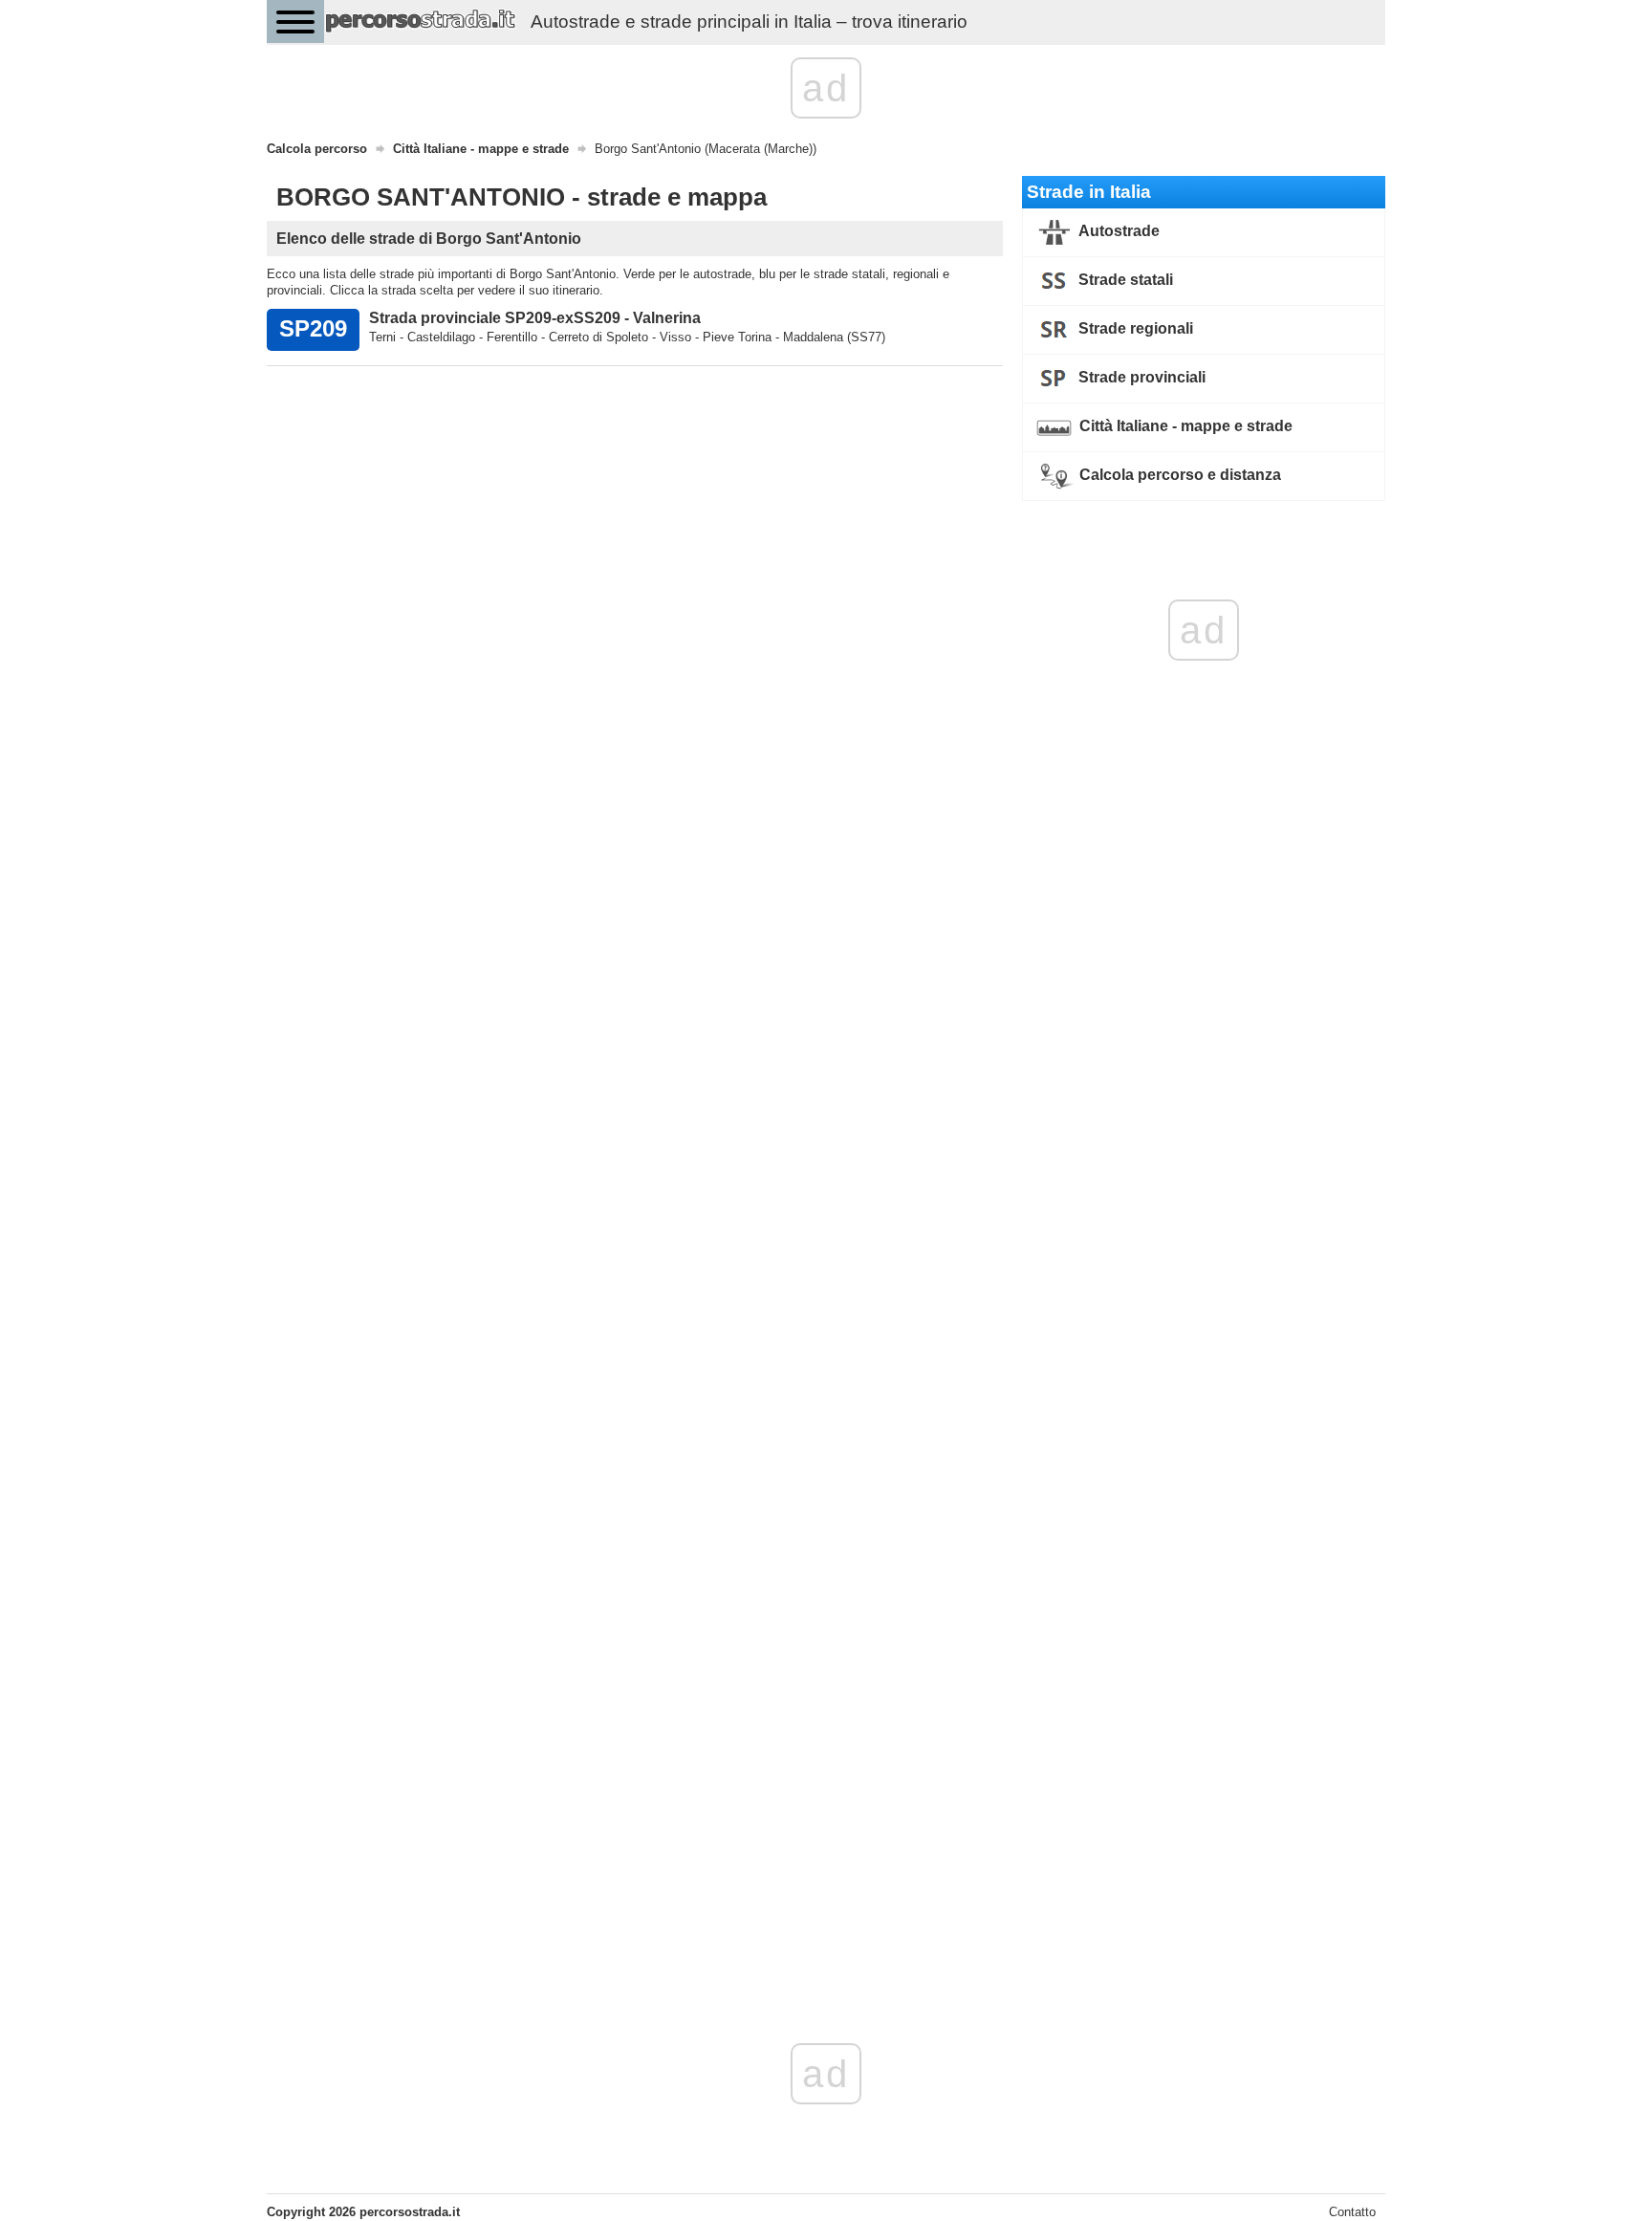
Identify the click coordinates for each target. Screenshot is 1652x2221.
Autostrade (1118, 231)
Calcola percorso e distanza (1178, 475)
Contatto (1352, 2212)
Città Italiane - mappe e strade (1184, 426)
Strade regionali (1134, 328)
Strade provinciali (1140, 377)
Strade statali (1124, 280)
